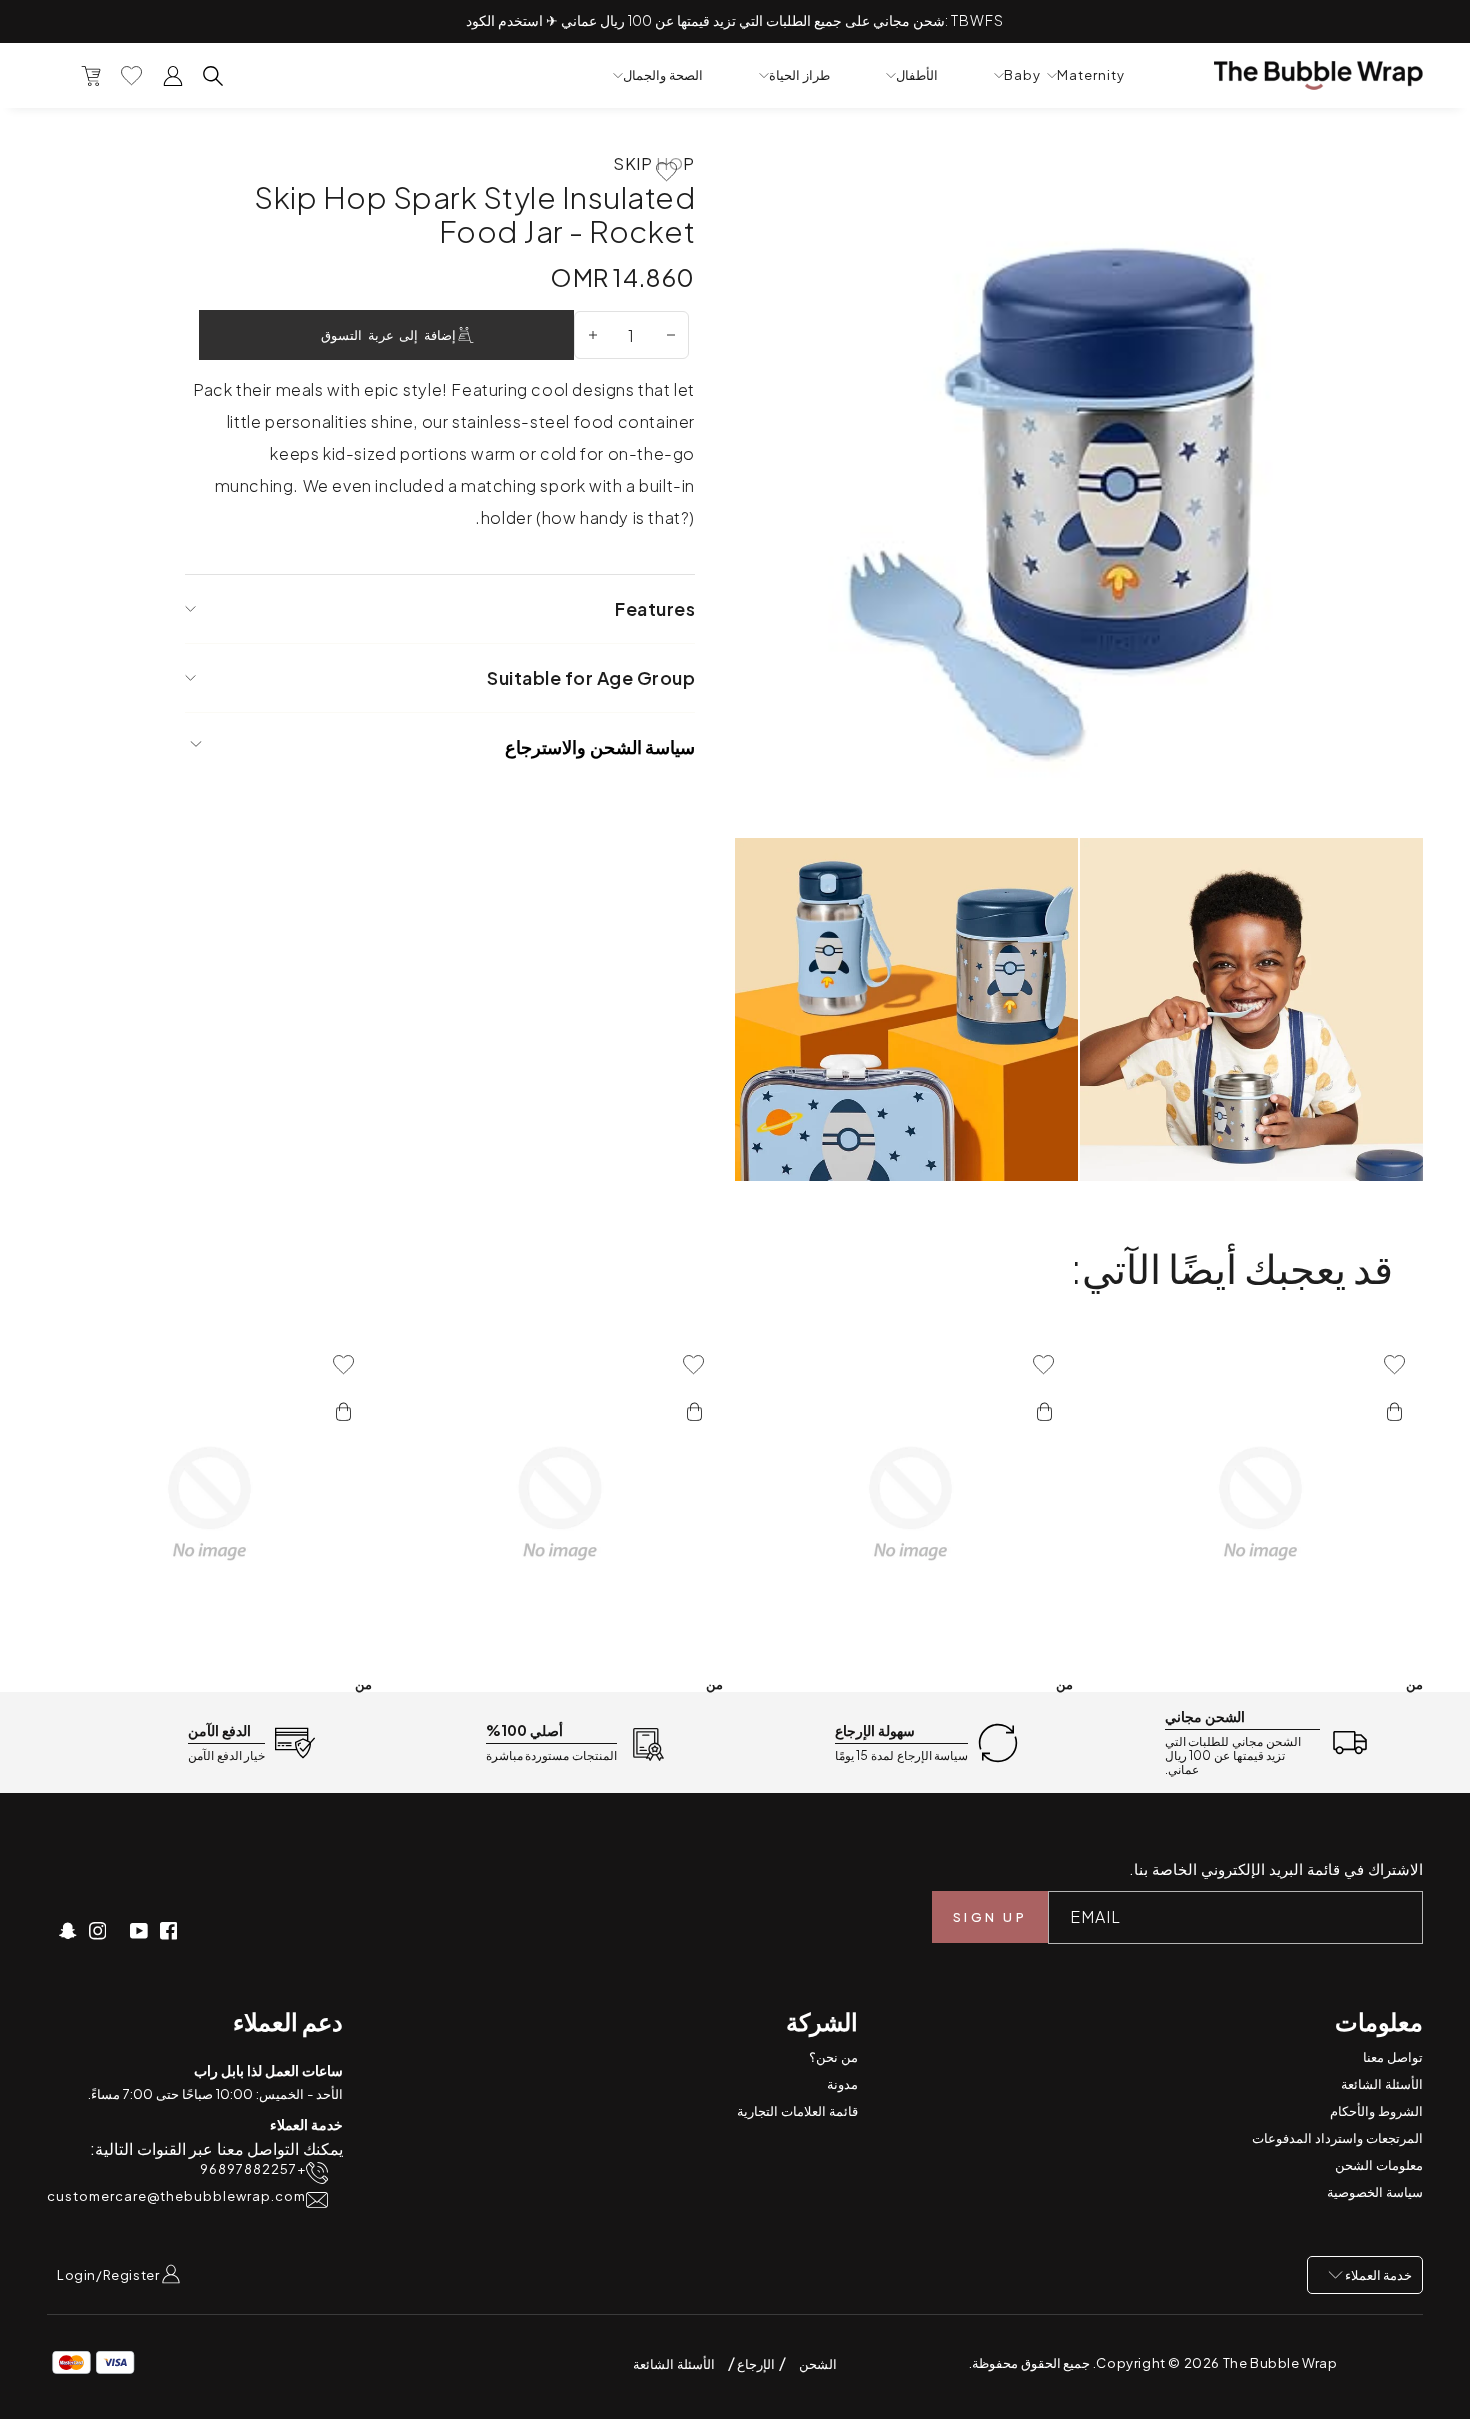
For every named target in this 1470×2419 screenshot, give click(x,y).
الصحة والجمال (663, 75)
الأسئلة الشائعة (1382, 2084)
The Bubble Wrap (1280, 2363)
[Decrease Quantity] (670, 335)
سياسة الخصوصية (1375, 2192)
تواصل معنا (1393, 2057)
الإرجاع (755, 2364)
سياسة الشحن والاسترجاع (600, 746)
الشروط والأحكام (1376, 2111)
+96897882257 (253, 2169)
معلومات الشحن (1379, 2165)
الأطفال (917, 75)
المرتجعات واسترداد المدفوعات (1337, 2138)
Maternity (1091, 75)
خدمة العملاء (1377, 2275)
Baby (1022, 75)
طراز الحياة (799, 75)
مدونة (842, 2084)
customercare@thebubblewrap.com (176, 2196)
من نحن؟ (833, 2057)
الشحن (818, 2364)
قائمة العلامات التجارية (797, 2111)
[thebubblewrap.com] (1318, 75)
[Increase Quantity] (592, 335)
